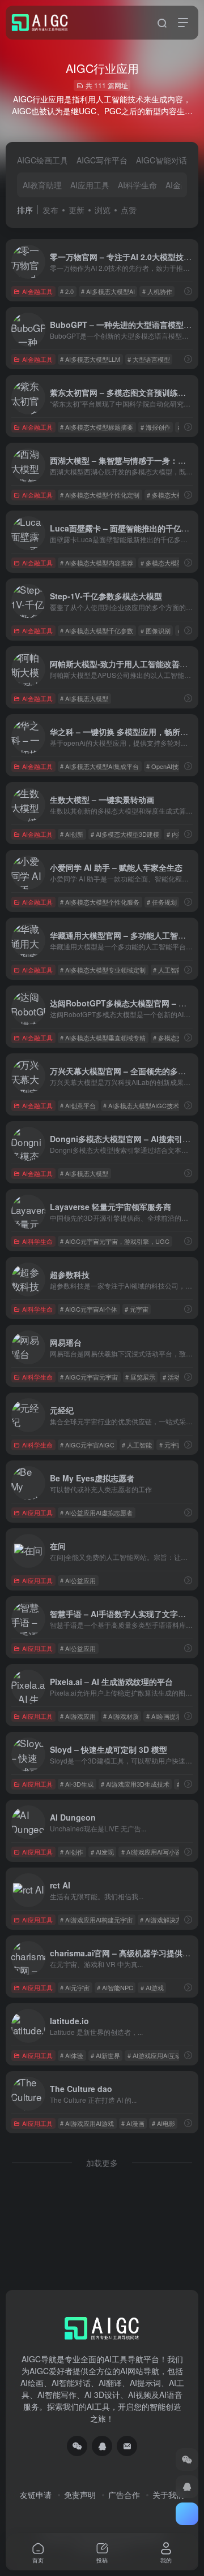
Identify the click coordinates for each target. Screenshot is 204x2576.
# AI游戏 (152, 1987)
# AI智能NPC (115, 1987)
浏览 (103, 210)
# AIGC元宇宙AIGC (87, 1445)
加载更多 (102, 2163)
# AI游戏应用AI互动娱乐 (161, 2055)
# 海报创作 (156, 427)
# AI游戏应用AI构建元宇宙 (96, 1920)
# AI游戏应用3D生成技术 (135, 1784)
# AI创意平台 (78, 1105)
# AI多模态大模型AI (108, 291)
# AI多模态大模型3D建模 (125, 834)
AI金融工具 (37, 291)
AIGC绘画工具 (42, 160)
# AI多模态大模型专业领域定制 (103, 970)
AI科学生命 (137, 185)
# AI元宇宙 (75, 1987)
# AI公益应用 (78, 1580)
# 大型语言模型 (149, 359)
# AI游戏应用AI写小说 (151, 1852)
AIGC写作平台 (102, 160)
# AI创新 (72, 834)
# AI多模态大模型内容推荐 (97, 563)
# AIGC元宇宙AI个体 (89, 1309)
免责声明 (80, 2495)
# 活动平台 (178, 1377)
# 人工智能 (137, 1445)
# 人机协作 (157, 291)
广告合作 (124, 2495)
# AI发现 (102, 1852)
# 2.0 (67, 291)
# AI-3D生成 (77, 1784)
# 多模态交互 (171, 1038)
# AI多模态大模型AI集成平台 (99, 766)
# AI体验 (72, 2055)
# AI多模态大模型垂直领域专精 (103, 1038)
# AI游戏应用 (78, 1716)
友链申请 (36, 2495)
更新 (76, 210)
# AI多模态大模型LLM (90, 359)
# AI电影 (163, 2123)
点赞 (129, 210)
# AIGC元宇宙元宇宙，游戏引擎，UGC (115, 1241)
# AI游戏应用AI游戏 (87, 2123)
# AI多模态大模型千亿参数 (97, 630)
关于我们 (168, 2495)
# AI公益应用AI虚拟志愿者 (96, 1512)
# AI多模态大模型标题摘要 (97, 427)
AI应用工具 (90, 185)
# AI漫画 (133, 2123)
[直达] (188, 291)
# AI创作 (72, 1852)
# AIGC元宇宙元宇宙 (89, 1377)
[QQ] (102, 2446)
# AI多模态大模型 (84, 698)
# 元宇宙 (137, 1309)
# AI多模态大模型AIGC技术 (141, 1105)
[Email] (127, 2446)
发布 (50, 210)
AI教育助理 (42, 185)
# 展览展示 (140, 1377)
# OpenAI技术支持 (172, 766)
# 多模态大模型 (168, 495)
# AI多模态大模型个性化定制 (100, 495)
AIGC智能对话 (161, 160)
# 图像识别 (156, 630)
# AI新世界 (105, 2055)
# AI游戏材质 (121, 1716)
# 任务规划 (162, 902)
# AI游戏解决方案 (164, 1920)
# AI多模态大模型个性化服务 (100, 902)
